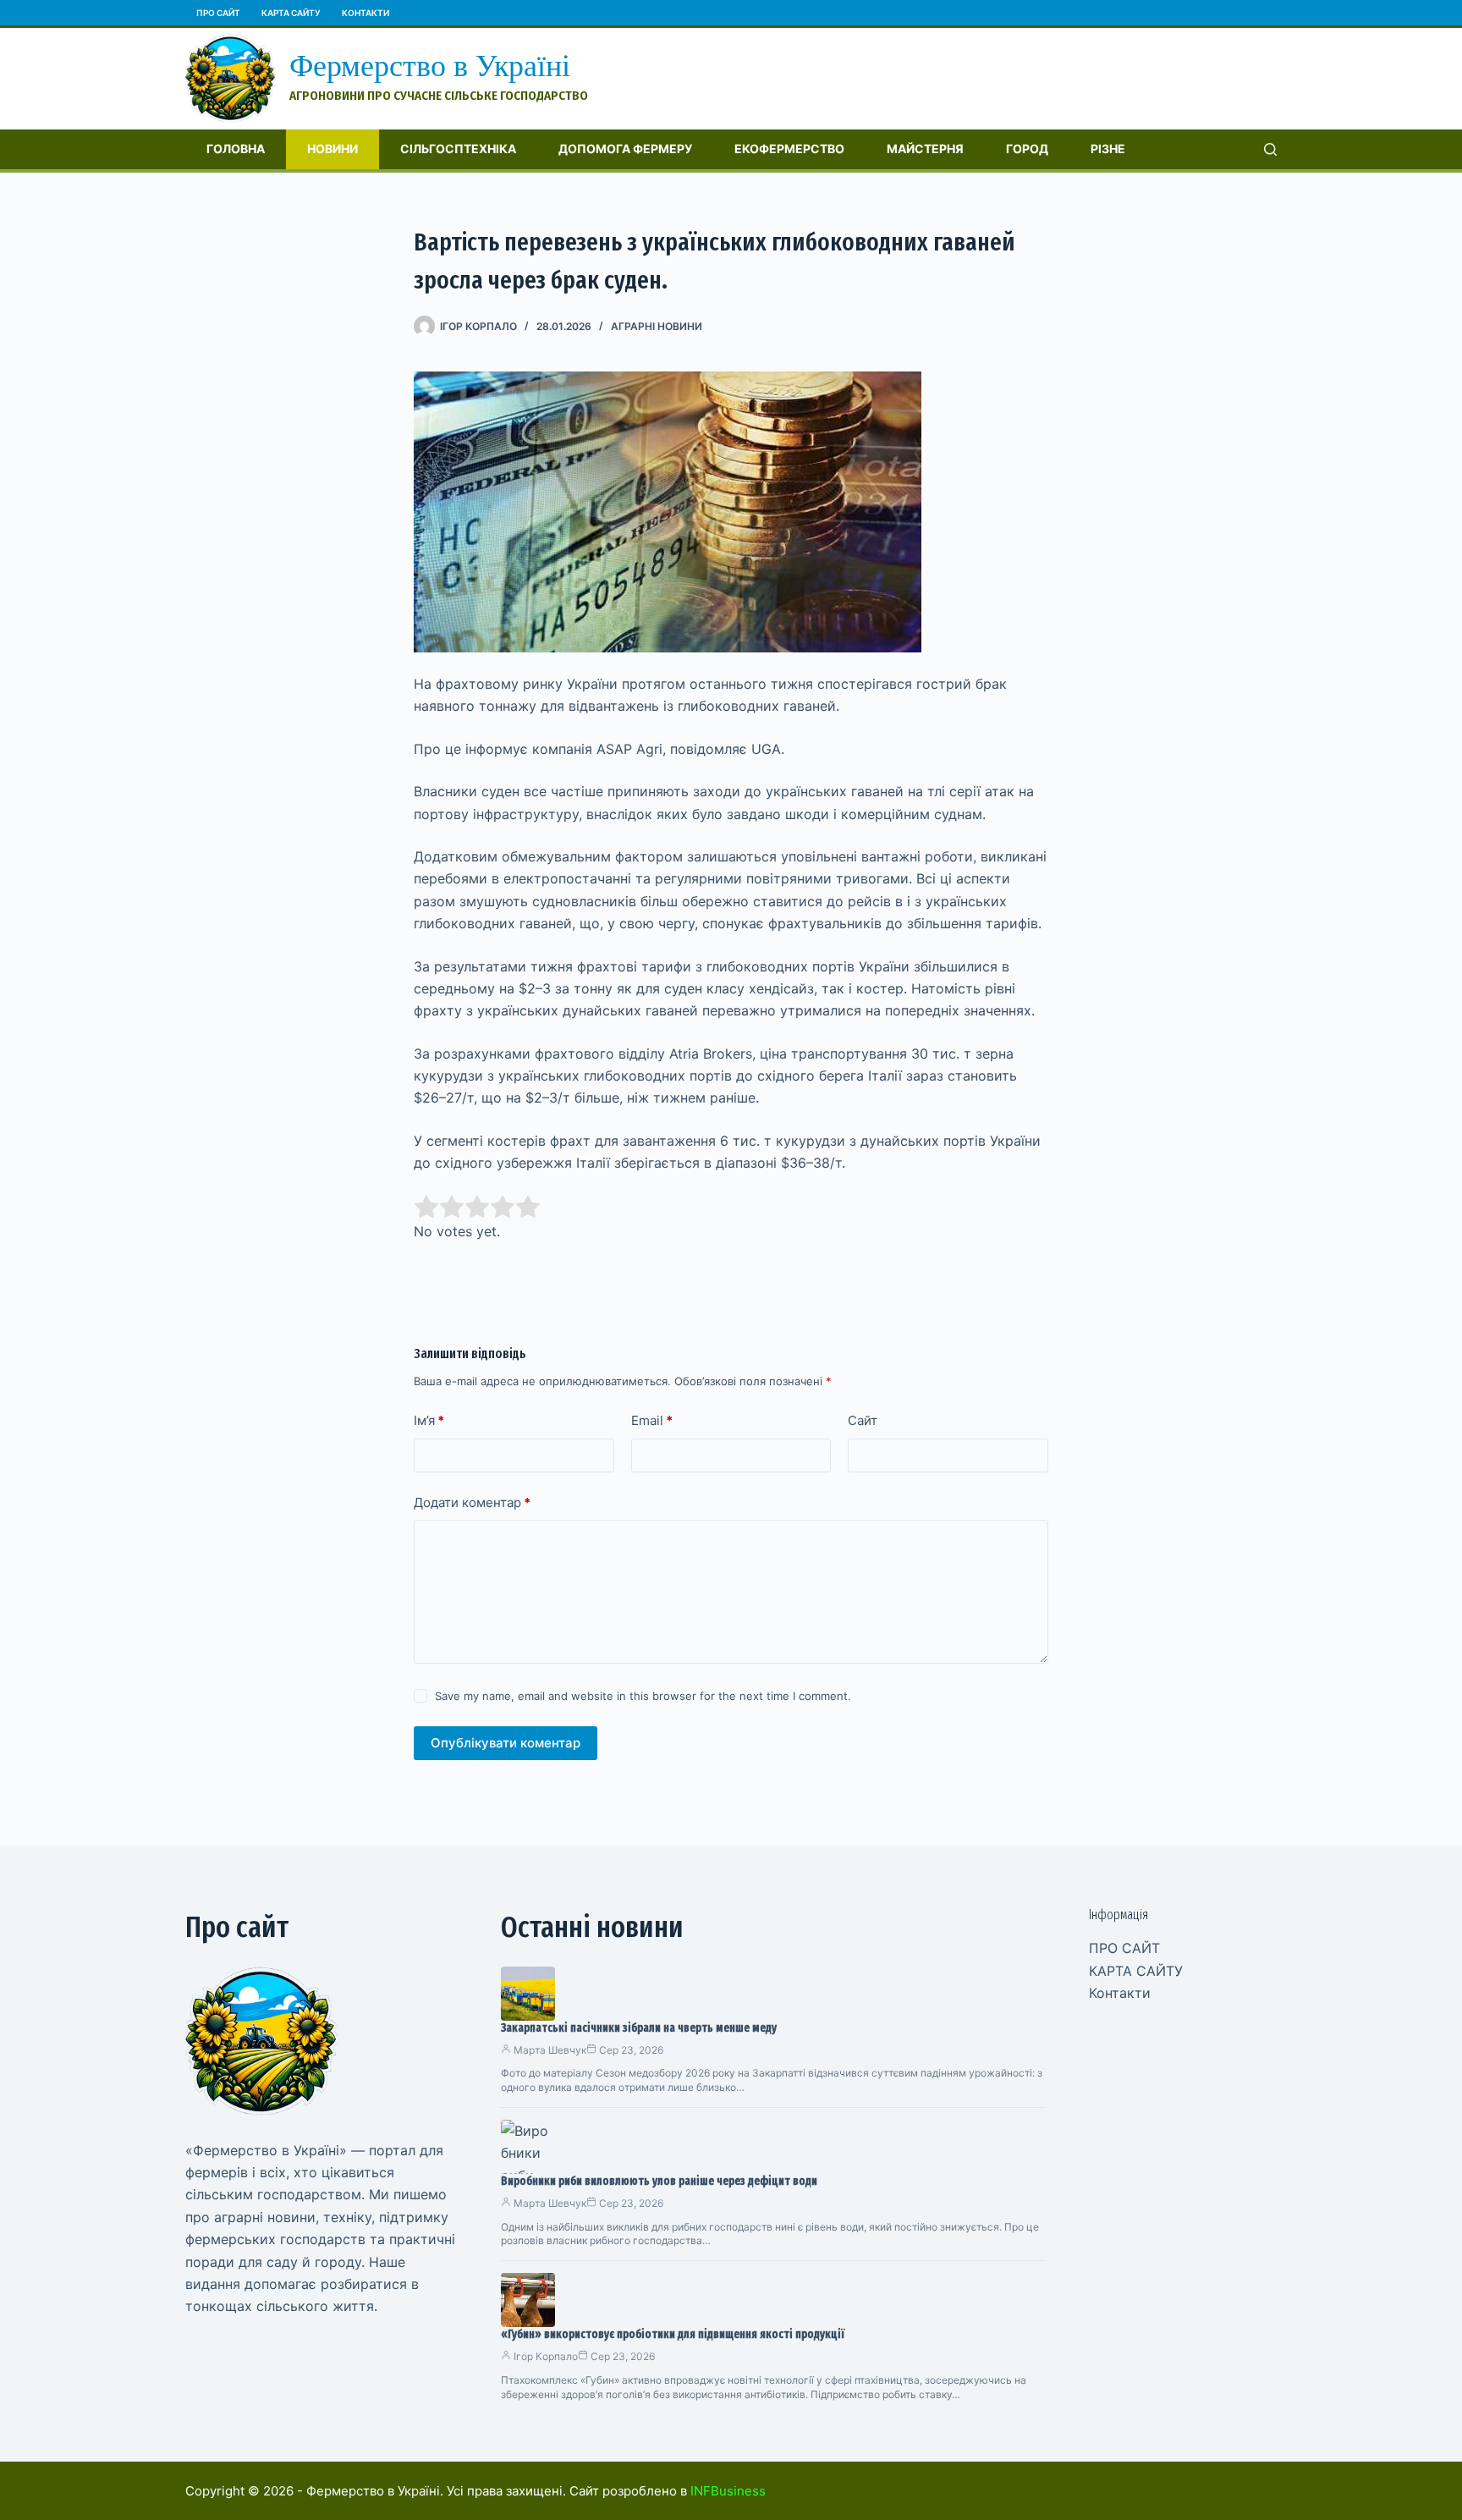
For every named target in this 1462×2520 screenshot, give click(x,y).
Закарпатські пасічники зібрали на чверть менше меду (639, 2028)
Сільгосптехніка (458, 149)
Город (1027, 149)
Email (652, 1420)
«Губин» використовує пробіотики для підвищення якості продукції (673, 2334)
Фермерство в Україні (430, 66)
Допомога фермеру (625, 149)
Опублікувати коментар (506, 1743)
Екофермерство (789, 149)
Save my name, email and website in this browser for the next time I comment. (643, 1696)
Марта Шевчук (550, 2050)
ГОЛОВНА (236, 149)
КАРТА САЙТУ (291, 13)
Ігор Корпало (546, 2356)
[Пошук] (1270, 149)
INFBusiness (728, 2491)
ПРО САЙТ (218, 13)
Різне (1108, 149)
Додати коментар (472, 1502)
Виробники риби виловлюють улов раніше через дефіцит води (659, 2181)
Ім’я (429, 1420)
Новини (333, 149)
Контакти (365, 13)
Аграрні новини (657, 326)
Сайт (863, 1420)
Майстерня (925, 149)
